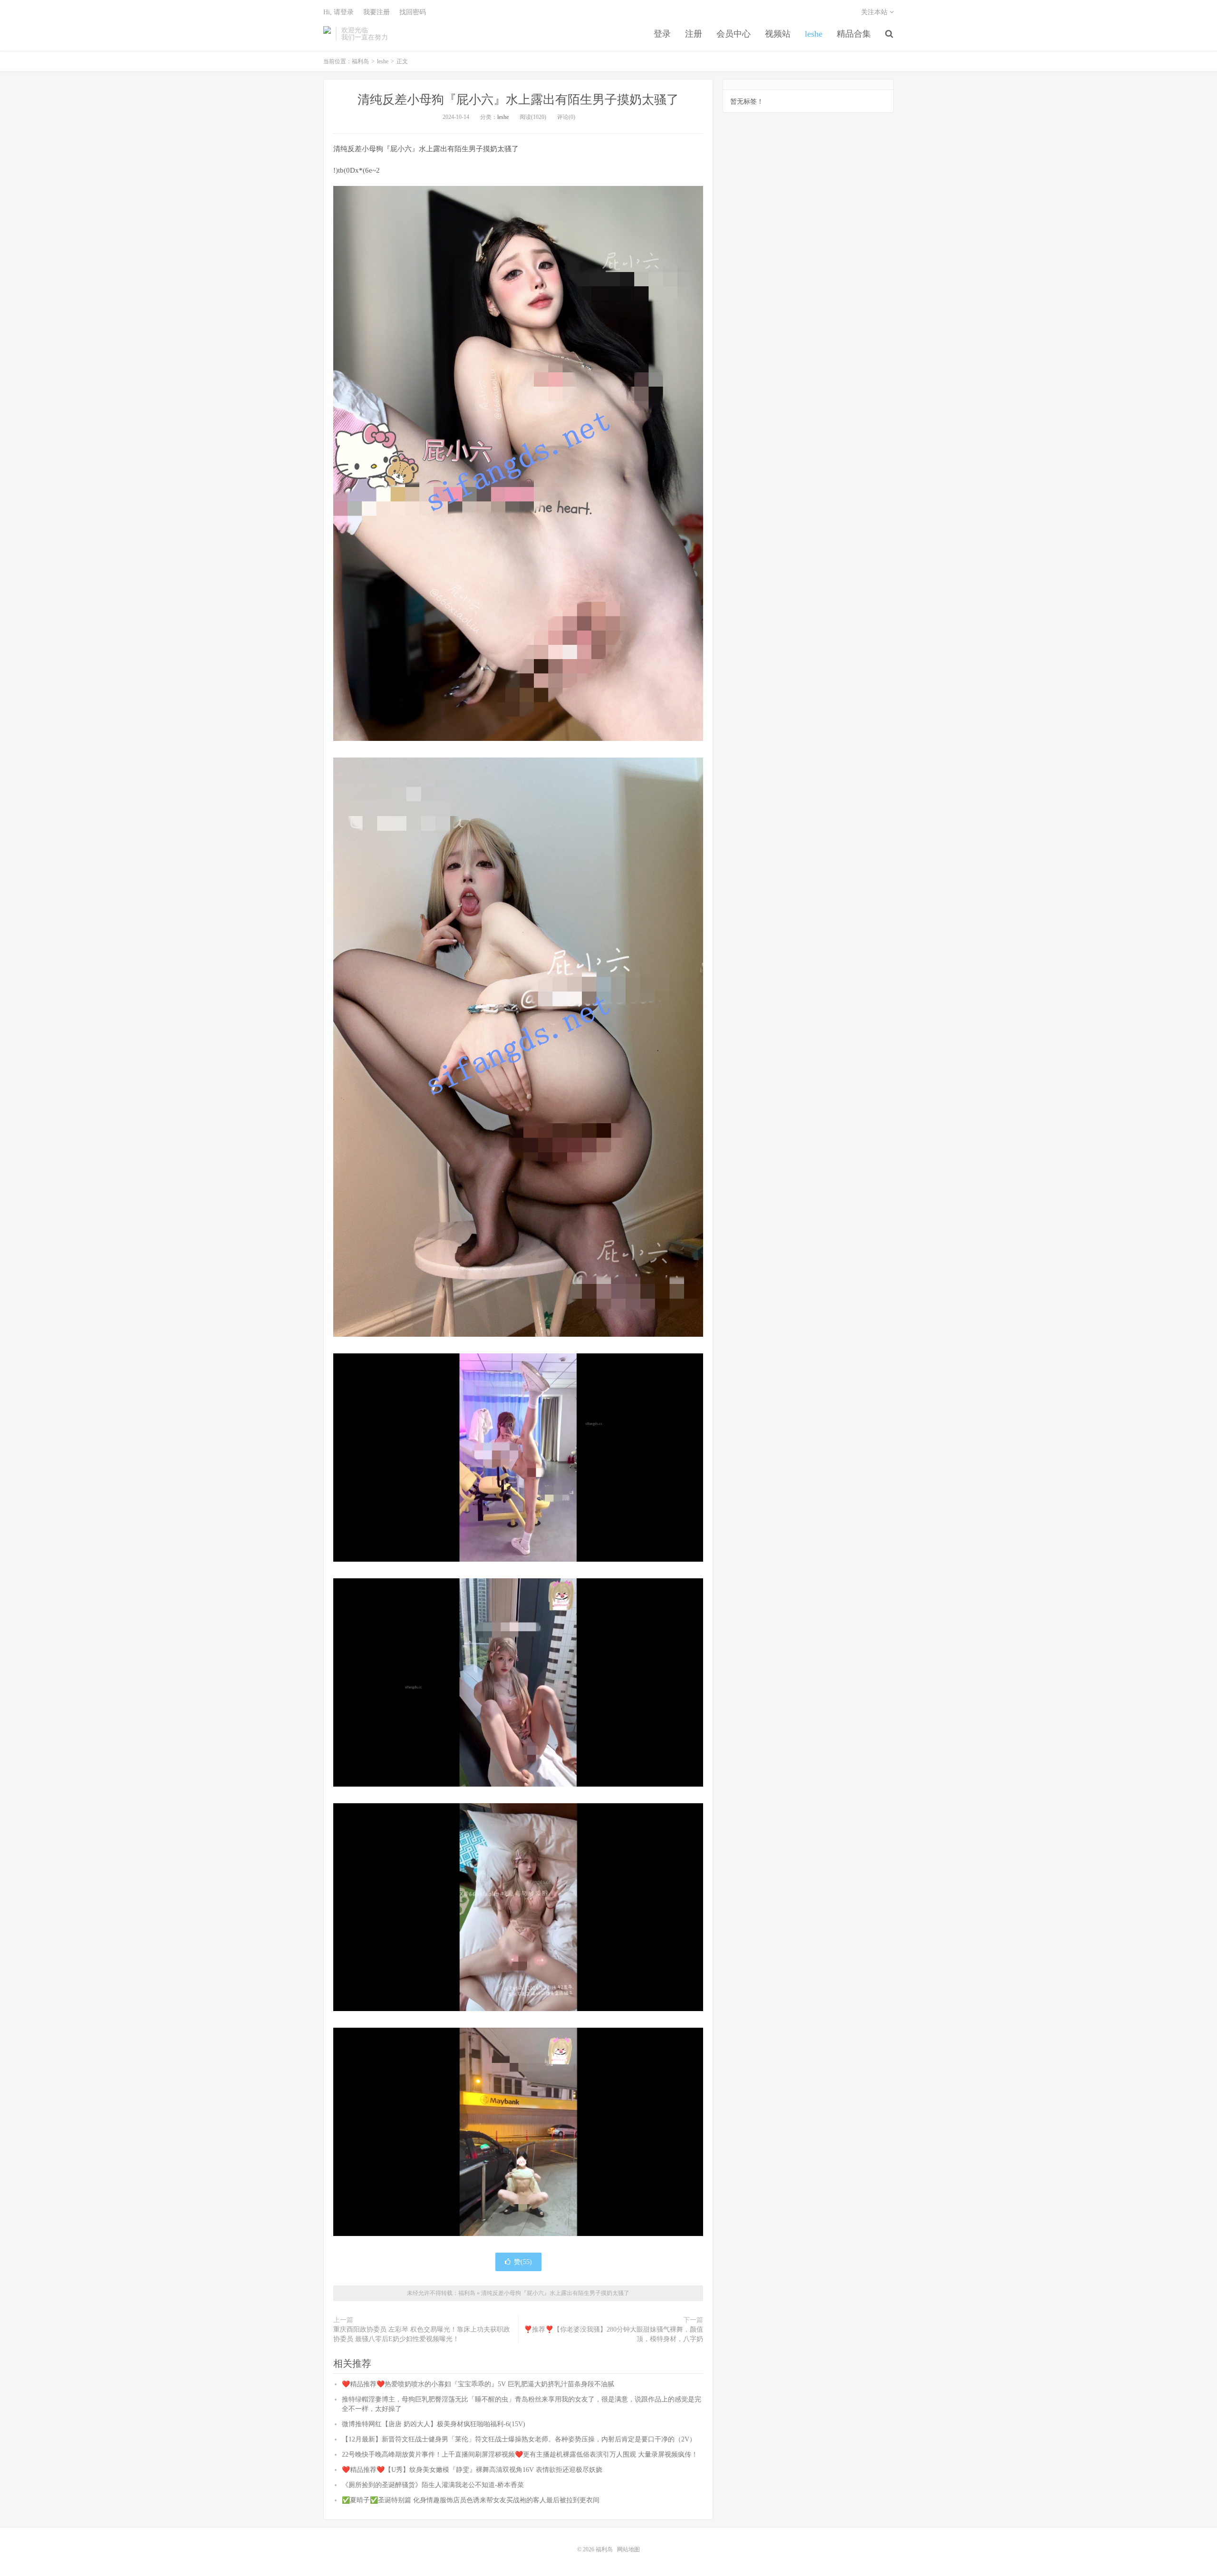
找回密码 (413, 12)
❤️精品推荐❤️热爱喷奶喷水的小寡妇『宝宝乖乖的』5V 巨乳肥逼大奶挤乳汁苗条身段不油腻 (478, 2384)
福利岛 (327, 34)
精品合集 (854, 34)
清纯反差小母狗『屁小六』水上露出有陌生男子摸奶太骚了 (518, 100)
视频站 (778, 34)
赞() (523, 2262)
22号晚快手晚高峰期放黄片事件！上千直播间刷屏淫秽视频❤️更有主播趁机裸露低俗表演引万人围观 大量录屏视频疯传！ (520, 2454)
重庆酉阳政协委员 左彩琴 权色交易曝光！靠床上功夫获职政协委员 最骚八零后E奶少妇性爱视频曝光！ (422, 2334)
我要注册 (377, 12)
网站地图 (628, 2549)
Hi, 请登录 (338, 12)
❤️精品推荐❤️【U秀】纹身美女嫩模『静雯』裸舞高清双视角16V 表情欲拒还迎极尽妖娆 (472, 2470)
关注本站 (875, 12)
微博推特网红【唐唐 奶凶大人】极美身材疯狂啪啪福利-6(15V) (434, 2424)
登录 (662, 34)
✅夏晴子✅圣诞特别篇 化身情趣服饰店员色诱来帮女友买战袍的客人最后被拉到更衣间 (471, 2500)
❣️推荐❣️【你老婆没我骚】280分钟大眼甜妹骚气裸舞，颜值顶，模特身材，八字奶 (613, 2334)
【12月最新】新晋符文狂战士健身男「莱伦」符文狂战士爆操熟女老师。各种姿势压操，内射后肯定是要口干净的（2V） (519, 2439)
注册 (694, 34)
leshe (814, 34)
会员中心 (734, 34)
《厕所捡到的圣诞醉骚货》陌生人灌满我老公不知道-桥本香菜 (433, 2485)
